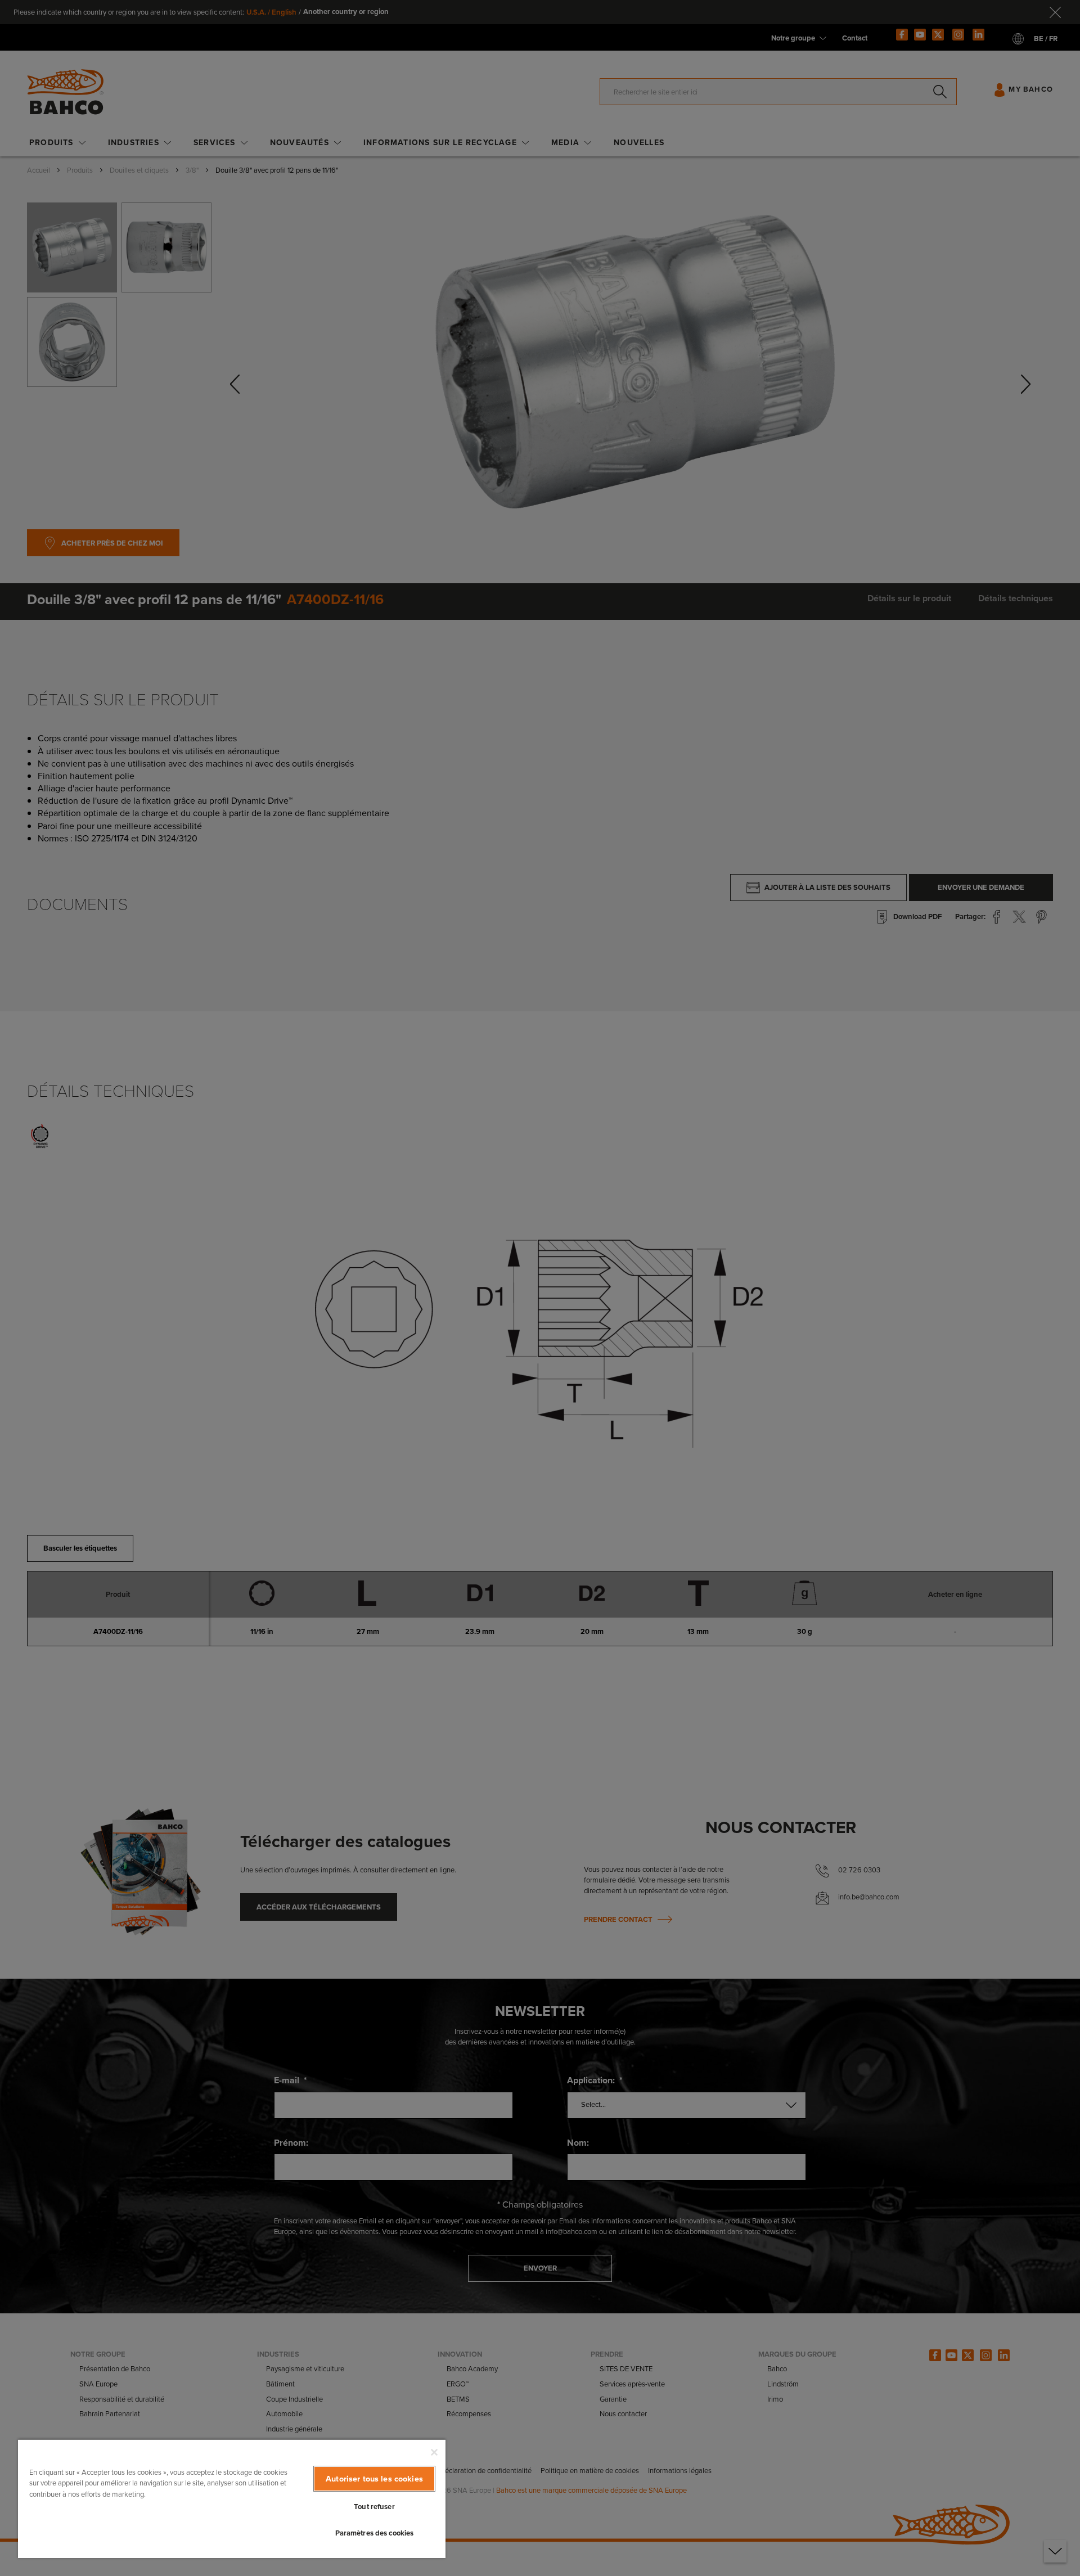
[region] (232, 2498)
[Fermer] (434, 2452)
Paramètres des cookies (375, 2533)
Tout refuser (374, 2507)
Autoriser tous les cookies (374, 2479)
